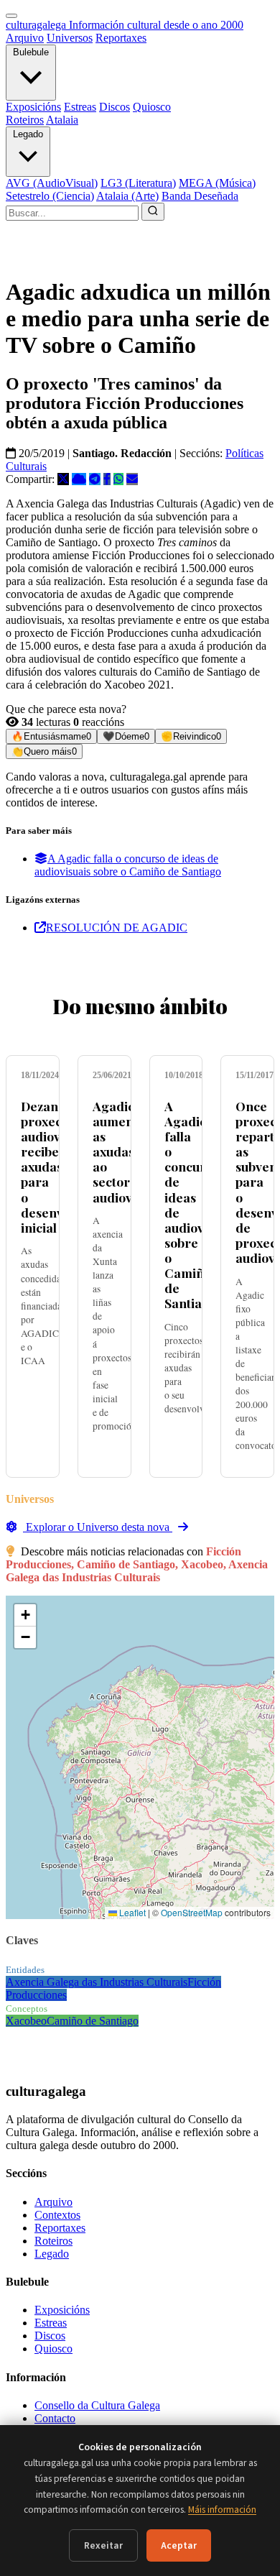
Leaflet (131, 1912)
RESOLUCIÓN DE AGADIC (117, 928)
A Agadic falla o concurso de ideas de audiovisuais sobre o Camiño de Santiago (128, 865)
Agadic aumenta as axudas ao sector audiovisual (126, 1151)
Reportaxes (121, 38)
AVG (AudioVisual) (52, 183)
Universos (70, 38)
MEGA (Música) (217, 183)
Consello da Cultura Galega (97, 2405)
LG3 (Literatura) (138, 183)
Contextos (57, 2215)
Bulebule (31, 52)
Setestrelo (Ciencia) (50, 196)
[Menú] (11, 16)
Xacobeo (26, 2021)
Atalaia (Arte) (127, 196)
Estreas (80, 107)
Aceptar (179, 2545)
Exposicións (33, 107)
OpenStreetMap (192, 1912)
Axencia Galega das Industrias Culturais (97, 1982)
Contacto (55, 2418)
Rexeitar (103, 2545)
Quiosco (152, 107)
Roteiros (25, 120)
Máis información (222, 2510)
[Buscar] (153, 212)
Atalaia (62, 120)
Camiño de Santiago (93, 2021)
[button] (25, 1615)
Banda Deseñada (200, 196)
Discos (115, 107)
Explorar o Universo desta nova (98, 1527)
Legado (28, 134)
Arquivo (25, 38)
